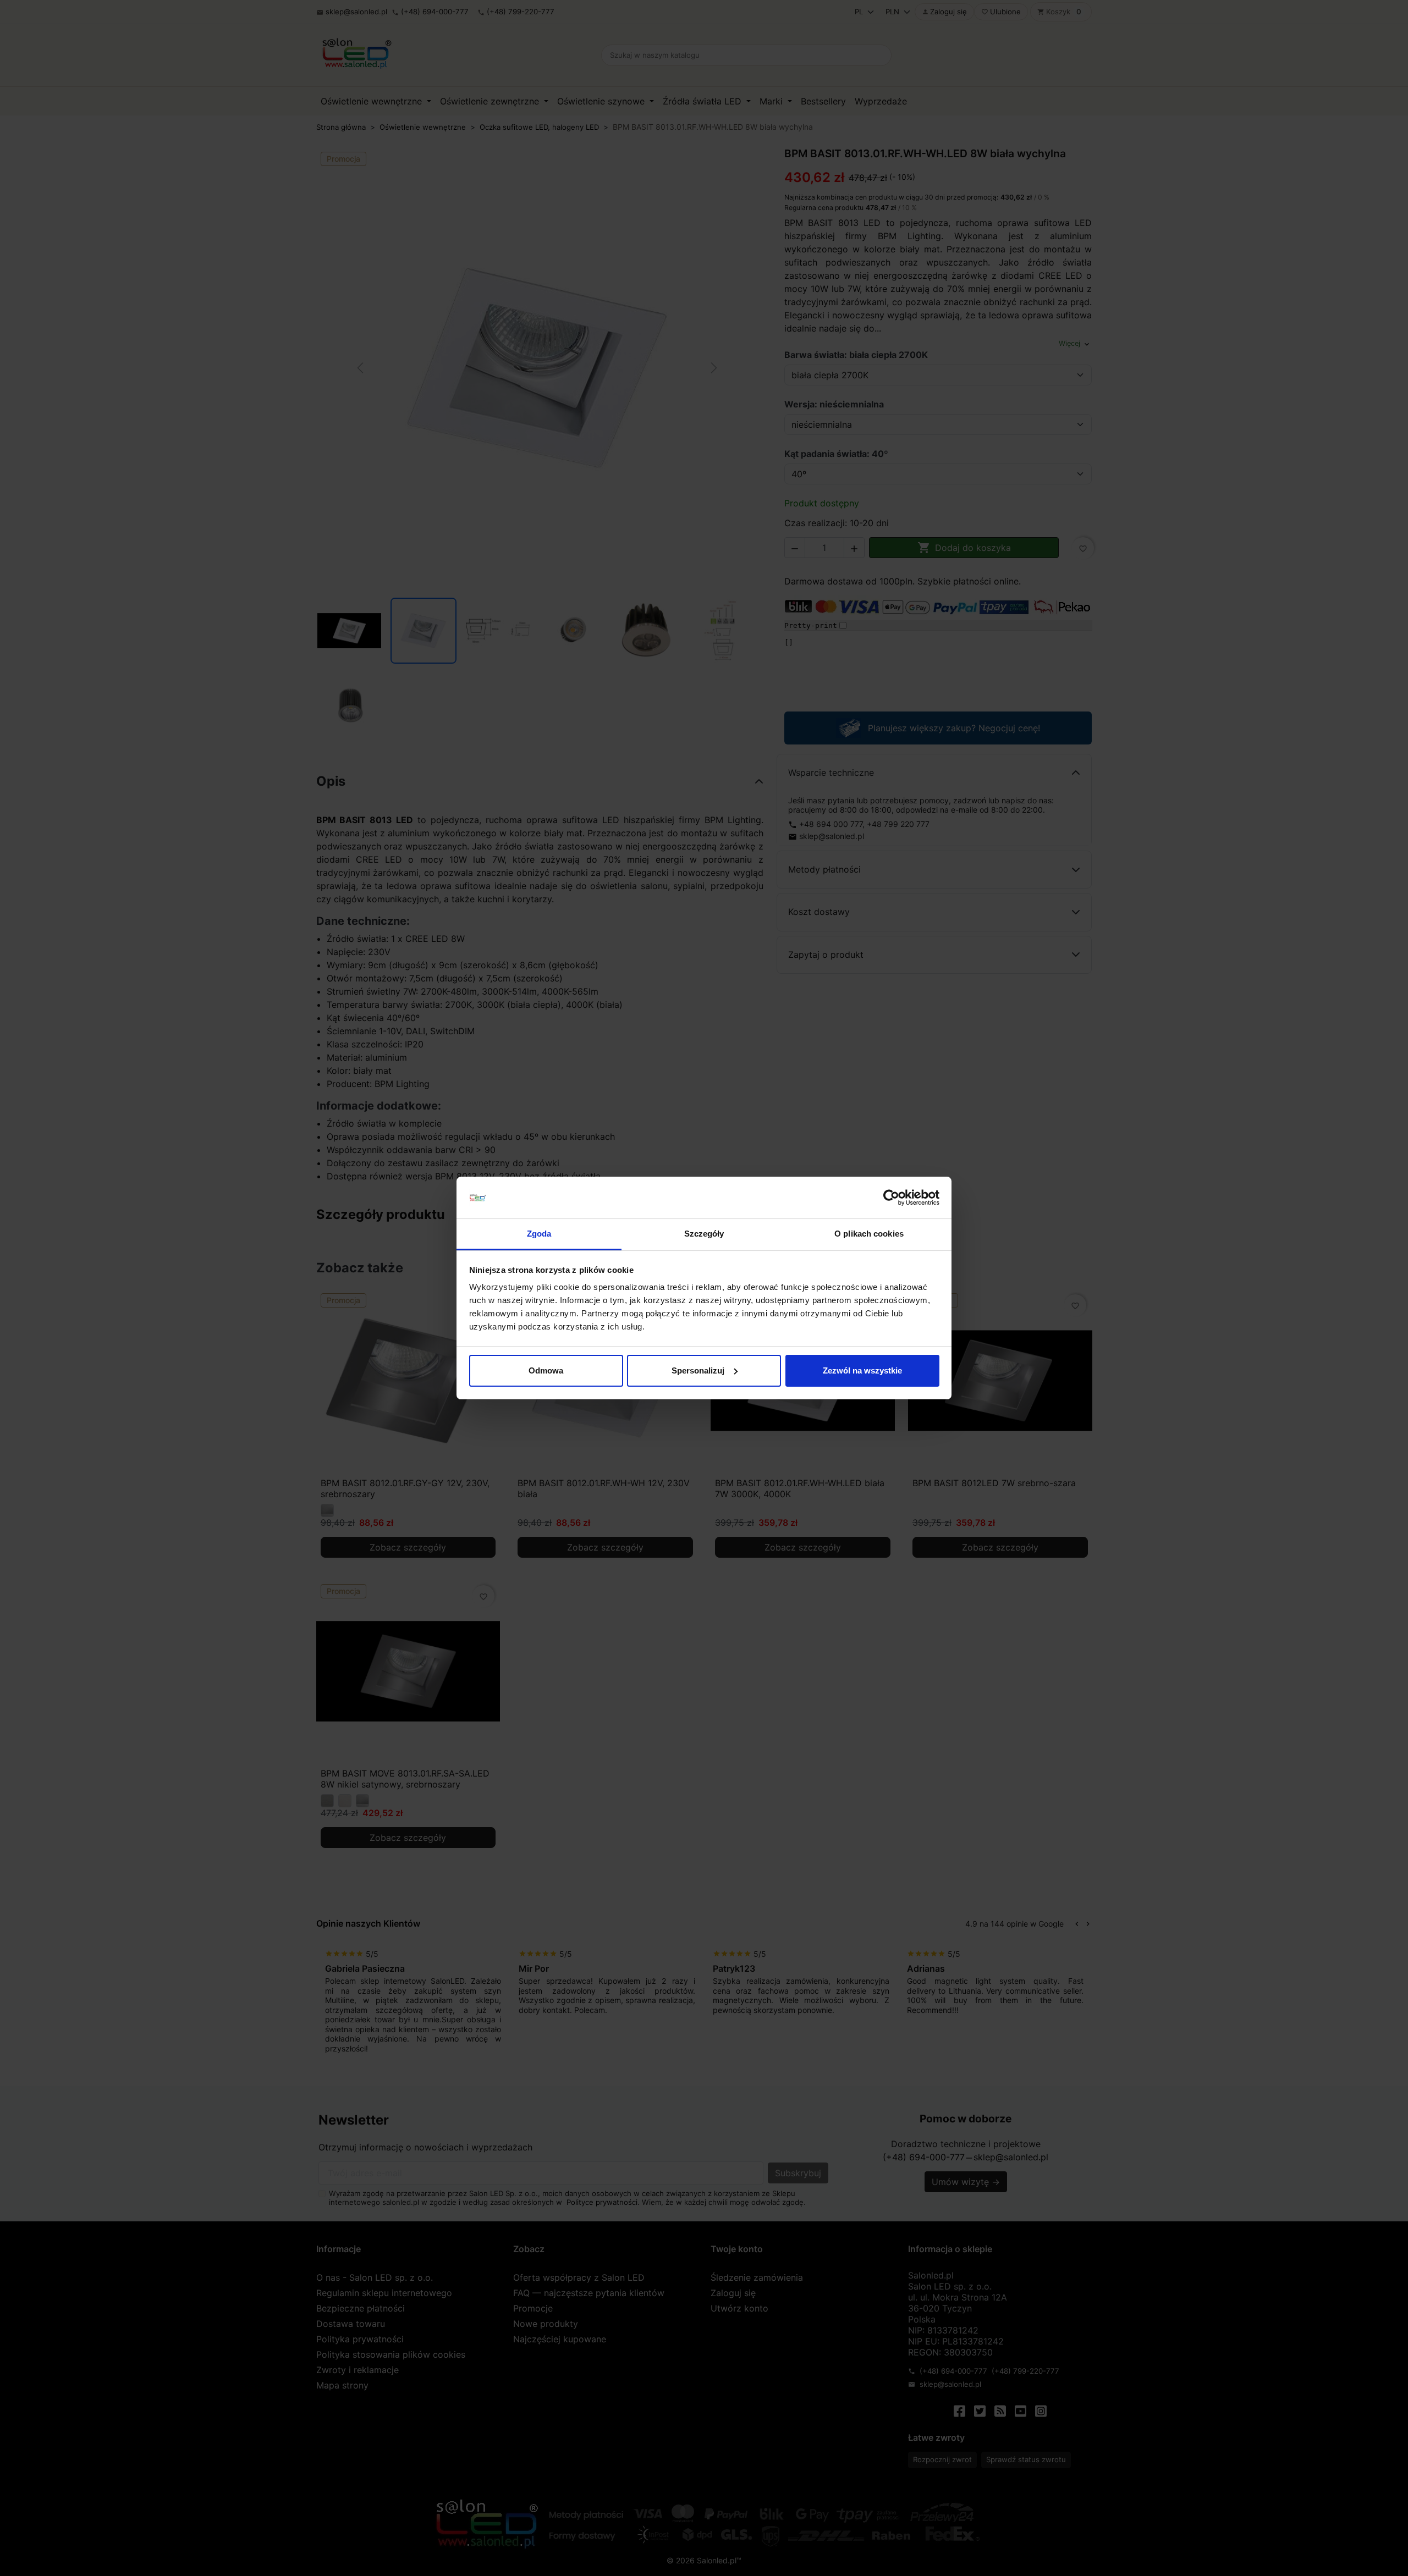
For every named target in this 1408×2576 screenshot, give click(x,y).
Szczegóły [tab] (704, 1234)
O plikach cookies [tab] (869, 1234)
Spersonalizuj (698, 1370)
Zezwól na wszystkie (862, 1370)
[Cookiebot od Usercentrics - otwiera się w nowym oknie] (891, 1198)
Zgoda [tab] (539, 1234)
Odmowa (546, 1370)
